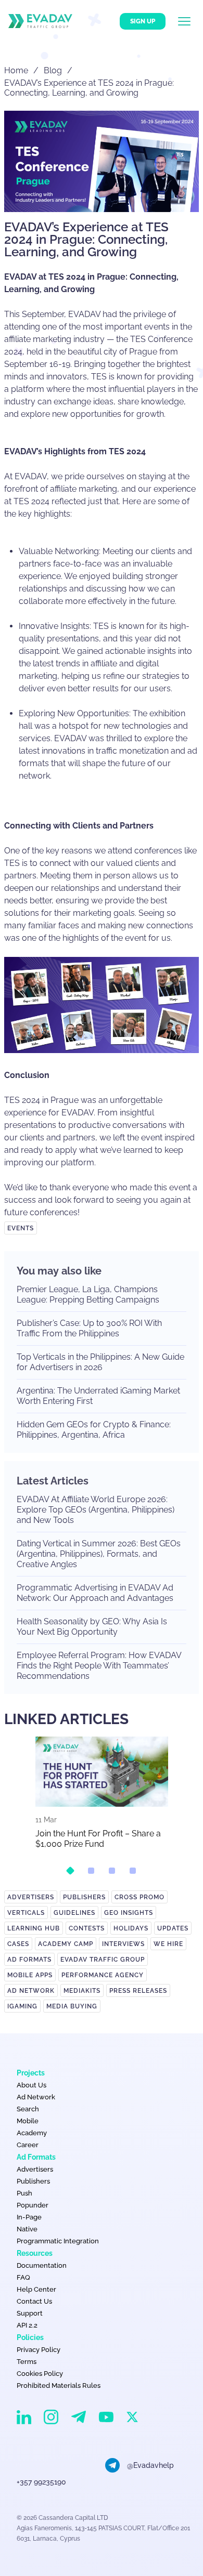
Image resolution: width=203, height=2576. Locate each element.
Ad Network (31, 1991)
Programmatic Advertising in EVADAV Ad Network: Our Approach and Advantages (95, 1593)
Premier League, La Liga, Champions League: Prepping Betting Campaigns (88, 1294)
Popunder (33, 2205)
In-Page (29, 2217)
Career (28, 2145)
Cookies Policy (40, 2374)
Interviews (123, 1944)
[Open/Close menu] (191, 21)
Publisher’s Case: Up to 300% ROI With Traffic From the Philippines (89, 1328)
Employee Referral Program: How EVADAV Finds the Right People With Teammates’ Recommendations (99, 1666)
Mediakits (82, 1991)
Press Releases (138, 1991)
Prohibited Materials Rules (59, 2386)
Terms (27, 2362)
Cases (18, 1944)
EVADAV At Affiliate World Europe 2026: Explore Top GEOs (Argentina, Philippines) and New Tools (96, 1510)
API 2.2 (27, 2325)
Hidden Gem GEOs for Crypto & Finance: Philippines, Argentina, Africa (94, 1430)
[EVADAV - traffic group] (40, 21)
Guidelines (74, 1913)
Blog (53, 70)
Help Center (36, 2289)
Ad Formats (29, 1960)
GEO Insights (129, 1913)
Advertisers (31, 1897)
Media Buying (72, 2006)
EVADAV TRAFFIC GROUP (103, 1960)
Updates (173, 1928)
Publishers (84, 1897)
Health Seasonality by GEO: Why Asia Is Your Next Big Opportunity (92, 1627)
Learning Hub (34, 1928)
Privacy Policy (39, 2350)
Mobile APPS (30, 1975)
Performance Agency (103, 1975)
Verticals (26, 1913)
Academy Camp (66, 1944)
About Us (31, 2085)
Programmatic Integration (58, 2241)
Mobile (28, 2121)
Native (27, 2229)
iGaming (22, 2006)
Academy (32, 2133)
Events (21, 1228)
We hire (168, 1944)
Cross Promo (139, 1897)
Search (28, 2109)
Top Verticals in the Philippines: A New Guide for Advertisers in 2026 (100, 1362)
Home (16, 70)
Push (24, 2193)
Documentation (42, 2265)
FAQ (23, 2277)
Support (30, 2313)
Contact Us (34, 2301)
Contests (87, 1928)
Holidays (131, 1928)
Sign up (143, 21)
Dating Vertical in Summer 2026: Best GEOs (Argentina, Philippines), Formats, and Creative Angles (99, 1554)
